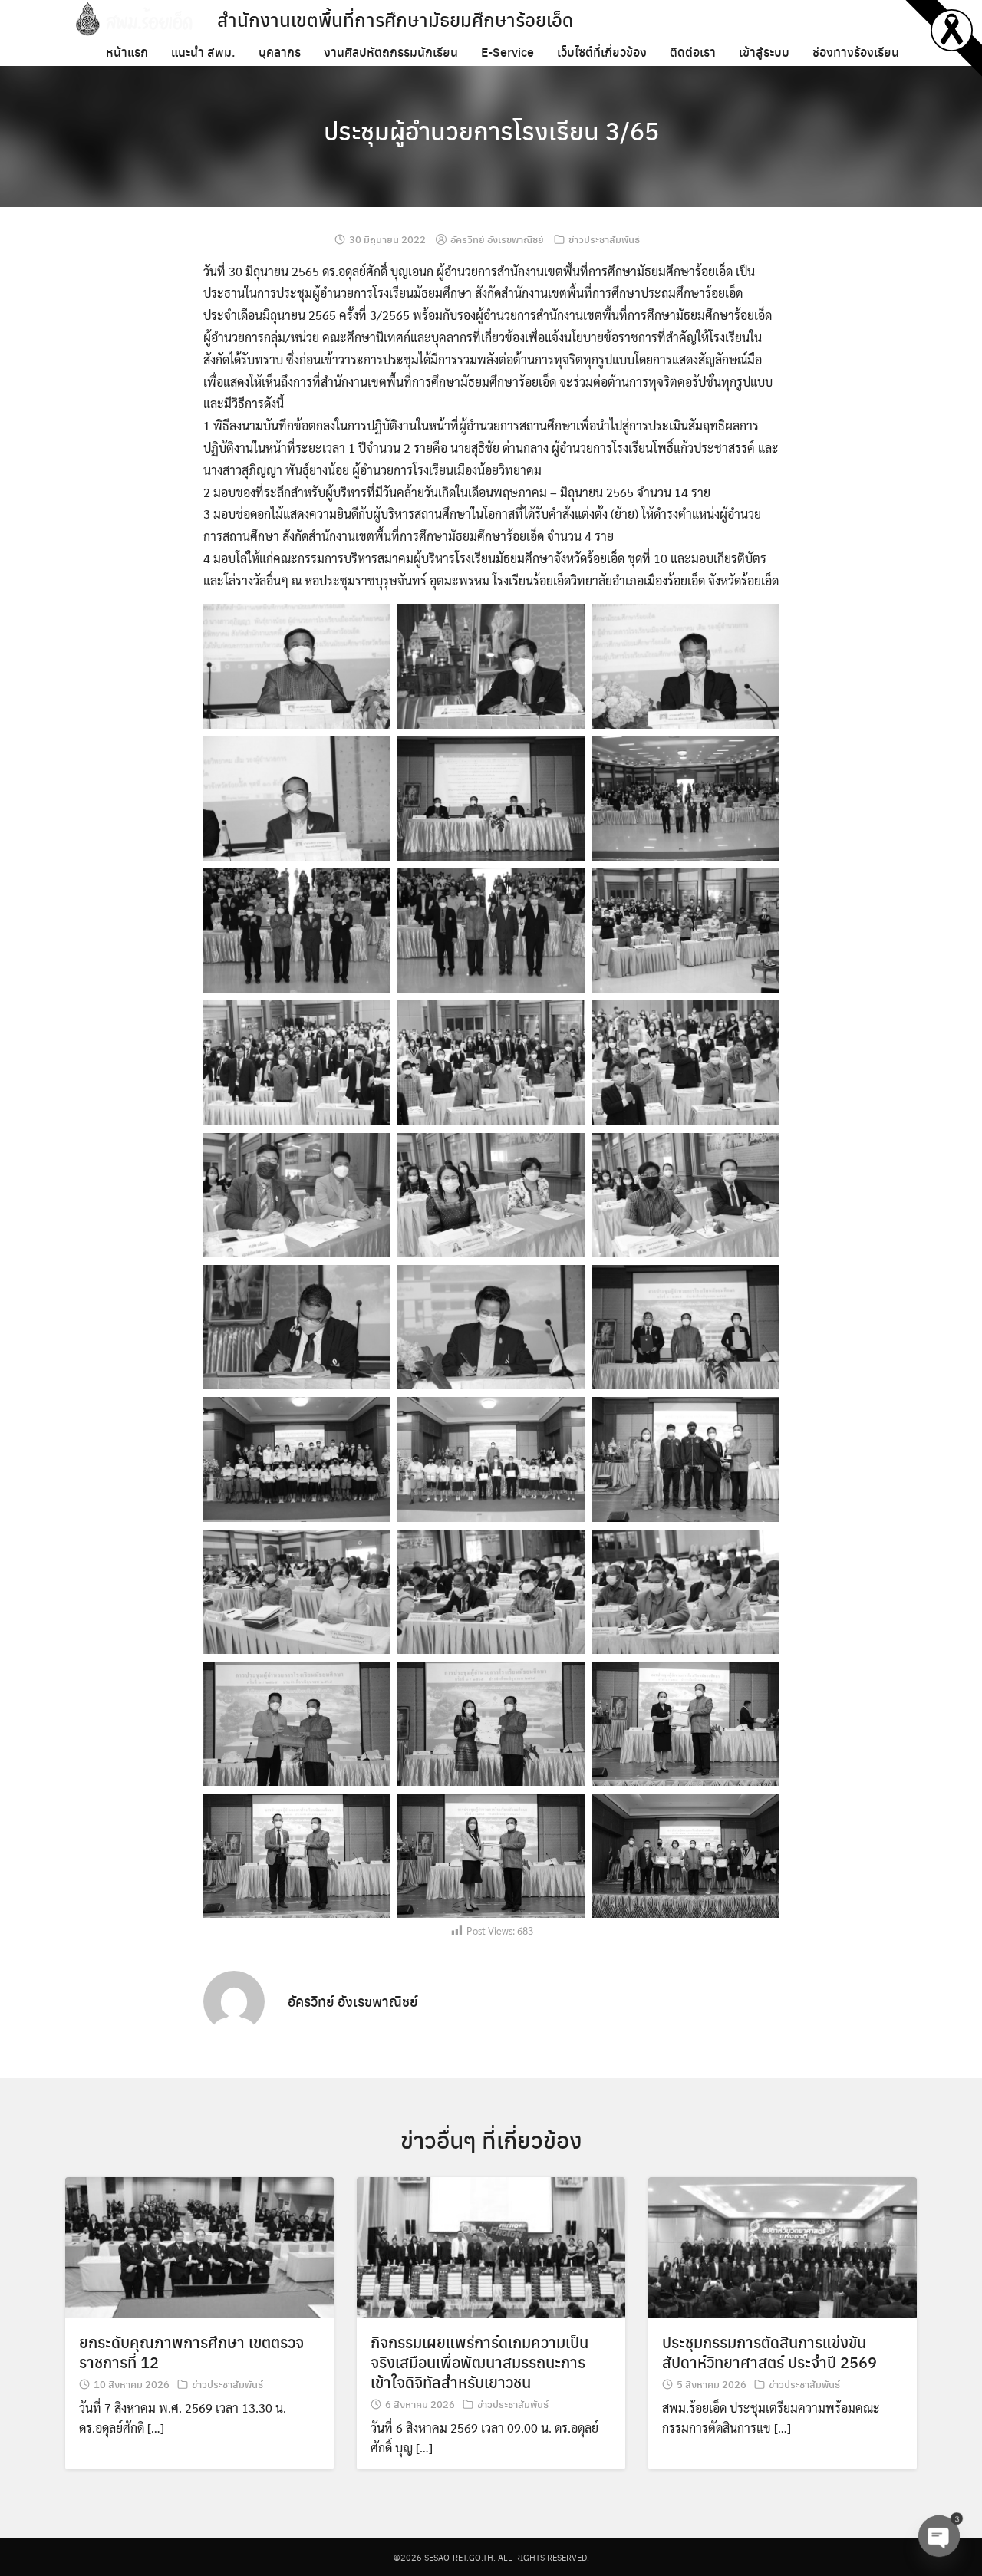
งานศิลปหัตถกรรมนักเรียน (391, 52)
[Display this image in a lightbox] (297, 667)
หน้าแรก (127, 52)
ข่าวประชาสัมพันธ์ (604, 239)
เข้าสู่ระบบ (764, 52)
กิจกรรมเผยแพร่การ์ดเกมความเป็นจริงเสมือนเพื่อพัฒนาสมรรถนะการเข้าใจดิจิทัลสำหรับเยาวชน (479, 2362)
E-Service (507, 52)
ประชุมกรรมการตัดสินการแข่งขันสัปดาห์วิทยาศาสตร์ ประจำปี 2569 (769, 2352)
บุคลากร (280, 52)
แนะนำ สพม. (203, 52)
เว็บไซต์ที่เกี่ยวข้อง (602, 52)
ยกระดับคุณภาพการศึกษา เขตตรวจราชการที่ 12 (191, 2352)
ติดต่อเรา (693, 52)
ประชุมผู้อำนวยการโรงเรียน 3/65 (491, 130)
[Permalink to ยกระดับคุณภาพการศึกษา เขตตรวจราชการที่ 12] (199, 2246)
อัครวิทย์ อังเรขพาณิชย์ (497, 239)
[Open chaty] (939, 2536)
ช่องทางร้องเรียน (856, 52)
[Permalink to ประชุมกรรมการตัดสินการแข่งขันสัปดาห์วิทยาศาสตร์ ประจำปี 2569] (783, 2246)
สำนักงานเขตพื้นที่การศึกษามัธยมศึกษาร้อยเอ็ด (395, 19)
